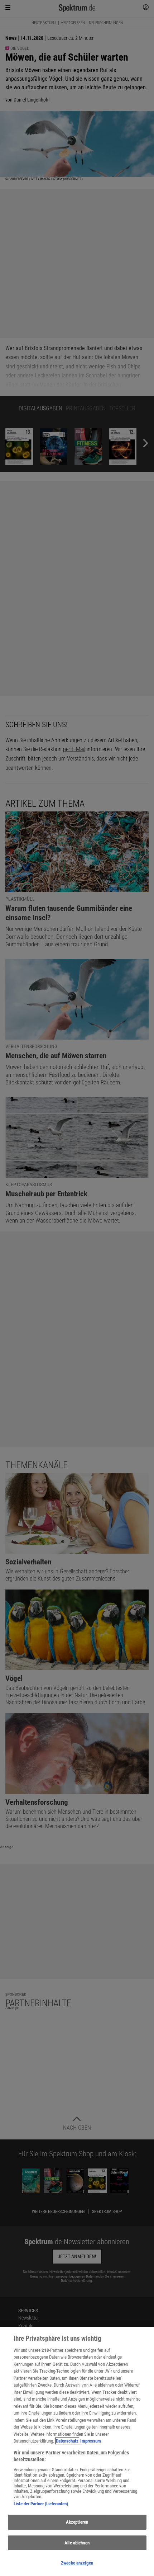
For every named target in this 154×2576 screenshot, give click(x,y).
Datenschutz (67, 2441)
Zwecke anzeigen (77, 2563)
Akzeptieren (77, 2522)
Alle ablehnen (77, 2543)
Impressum (91, 2441)
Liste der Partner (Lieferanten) (41, 2504)
